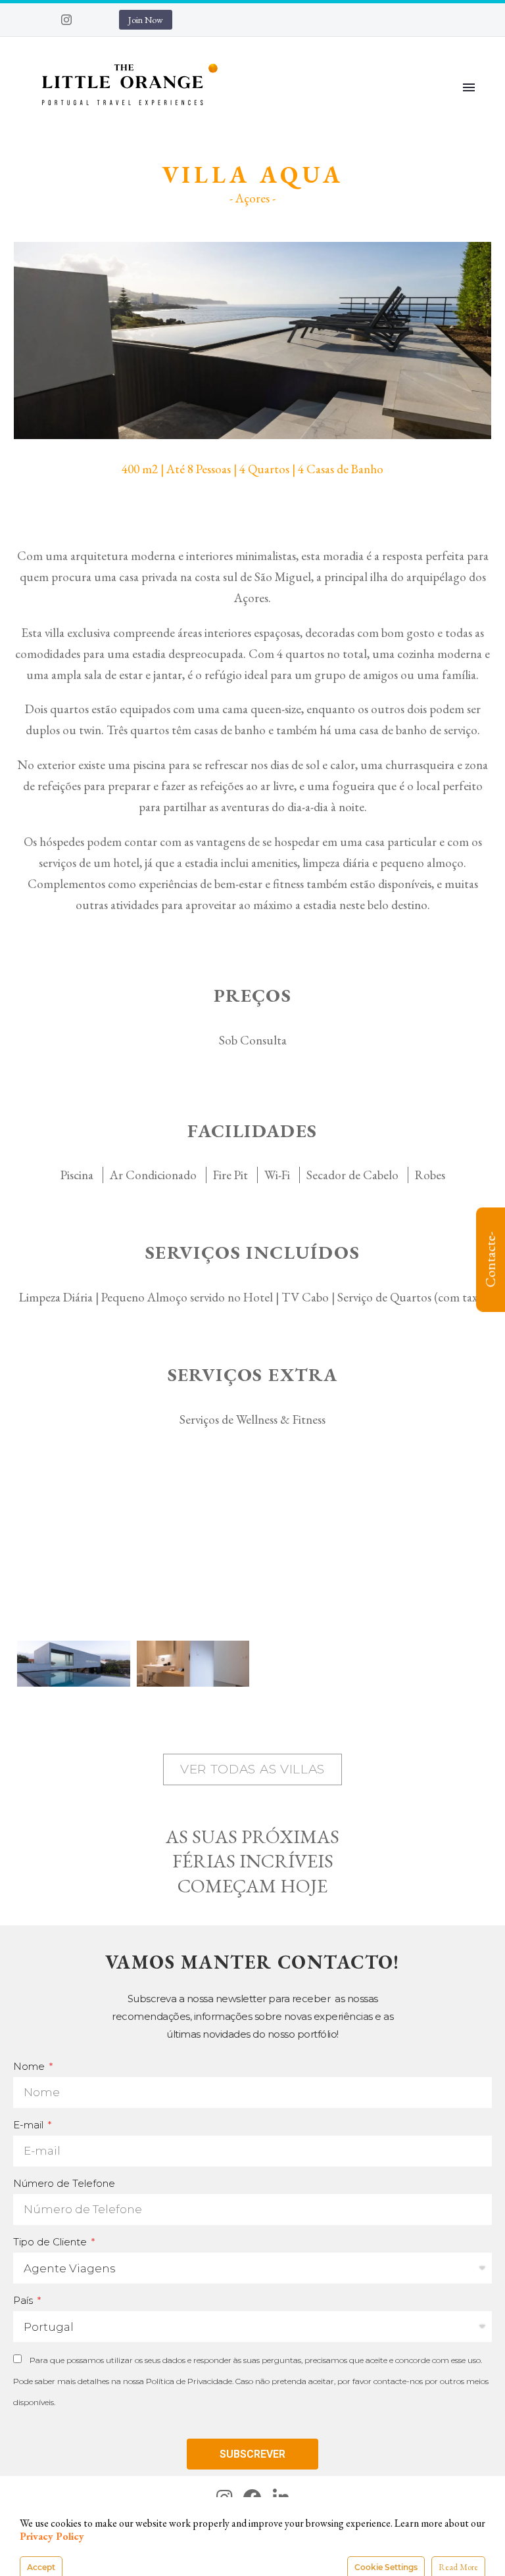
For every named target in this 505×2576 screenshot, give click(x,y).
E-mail (30, 2125)
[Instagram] (66, 20)
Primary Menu (469, 87)
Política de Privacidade (189, 2381)
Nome (30, 2066)
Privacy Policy (52, 2536)
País (24, 2300)
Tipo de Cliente (51, 2242)
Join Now (146, 20)
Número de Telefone (64, 2183)
